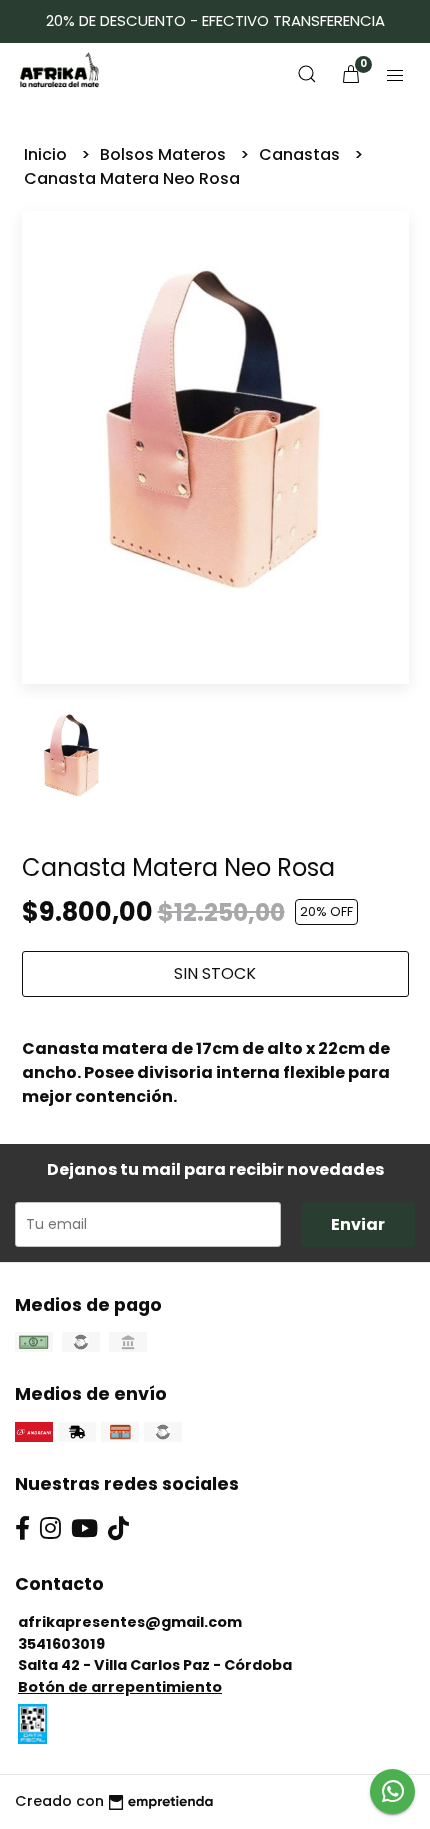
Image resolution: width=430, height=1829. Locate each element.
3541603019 (61, 1644)
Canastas (301, 154)
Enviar (358, 1224)
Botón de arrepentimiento (120, 1687)
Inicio (47, 154)
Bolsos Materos (165, 154)
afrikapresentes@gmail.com (130, 1622)
